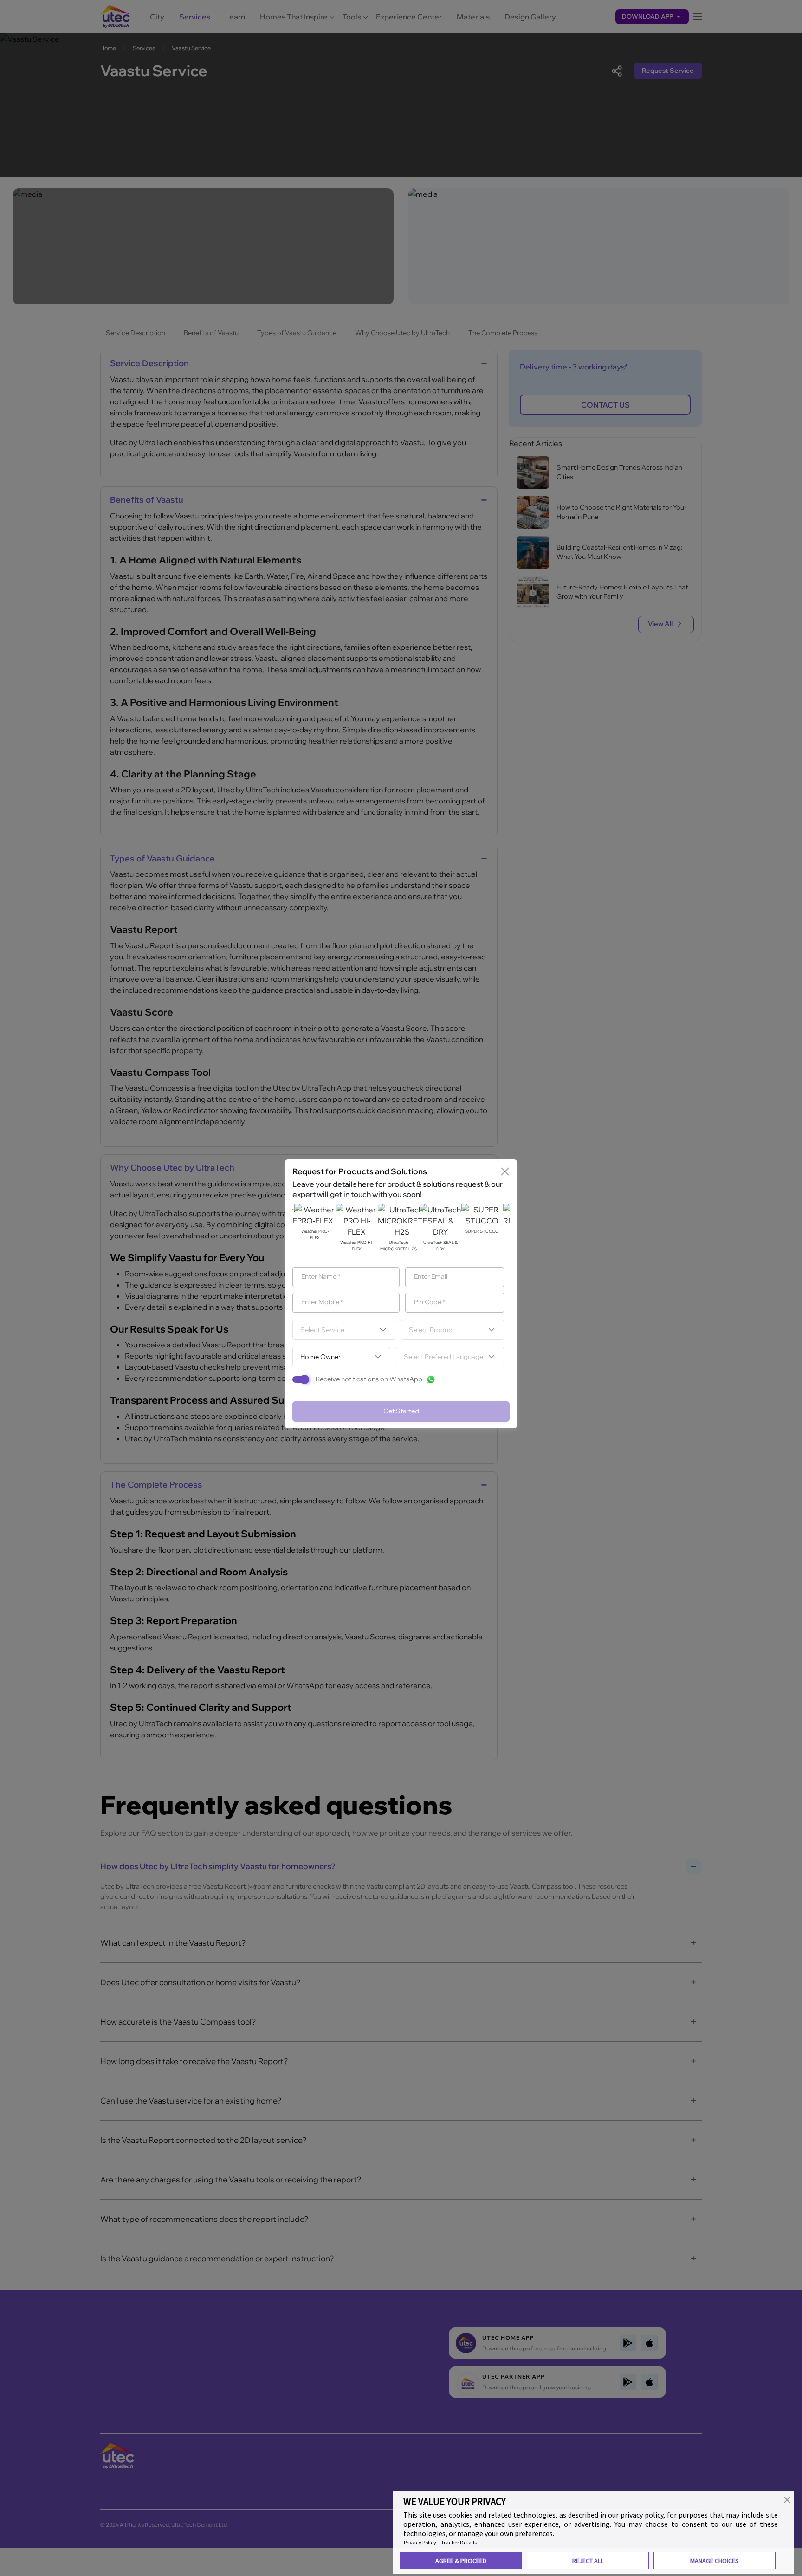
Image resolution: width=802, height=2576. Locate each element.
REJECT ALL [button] (588, 2561)
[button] (787, 2499)
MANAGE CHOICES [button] (715, 2561)
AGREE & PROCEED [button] (461, 2561)
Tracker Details (459, 2542)
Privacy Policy (420, 2542)
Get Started (401, 1411)
